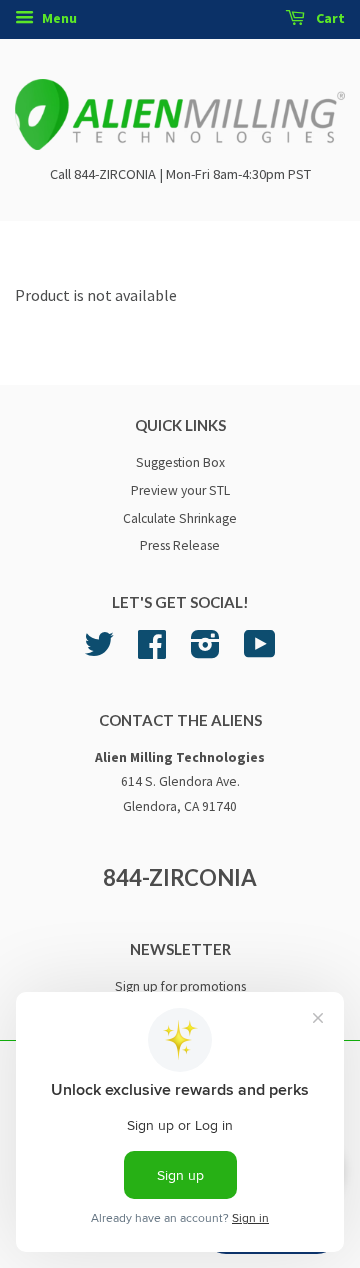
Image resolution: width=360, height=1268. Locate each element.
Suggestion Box (180, 462)
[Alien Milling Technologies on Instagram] (205, 651)
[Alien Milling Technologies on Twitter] (99, 651)
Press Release (180, 545)
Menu (58, 18)
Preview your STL (180, 490)
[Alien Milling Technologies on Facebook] (152, 651)
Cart (329, 18)
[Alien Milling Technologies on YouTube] (260, 651)
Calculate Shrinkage (180, 518)
